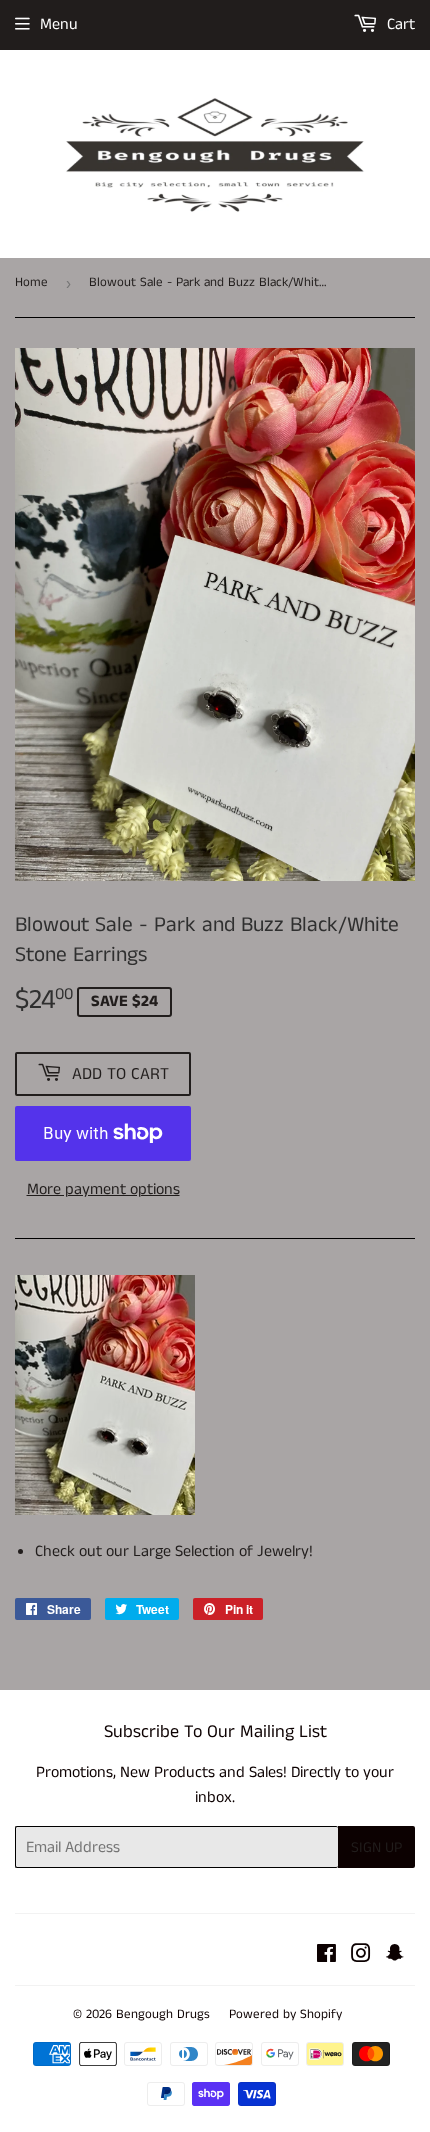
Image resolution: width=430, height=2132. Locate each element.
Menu (59, 24)
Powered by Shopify (285, 2014)
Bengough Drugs (163, 2014)
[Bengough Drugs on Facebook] (326, 1956)
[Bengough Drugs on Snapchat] (395, 1956)
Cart (399, 24)
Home (31, 282)
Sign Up (376, 1847)
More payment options (103, 1189)
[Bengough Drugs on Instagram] (361, 1956)
